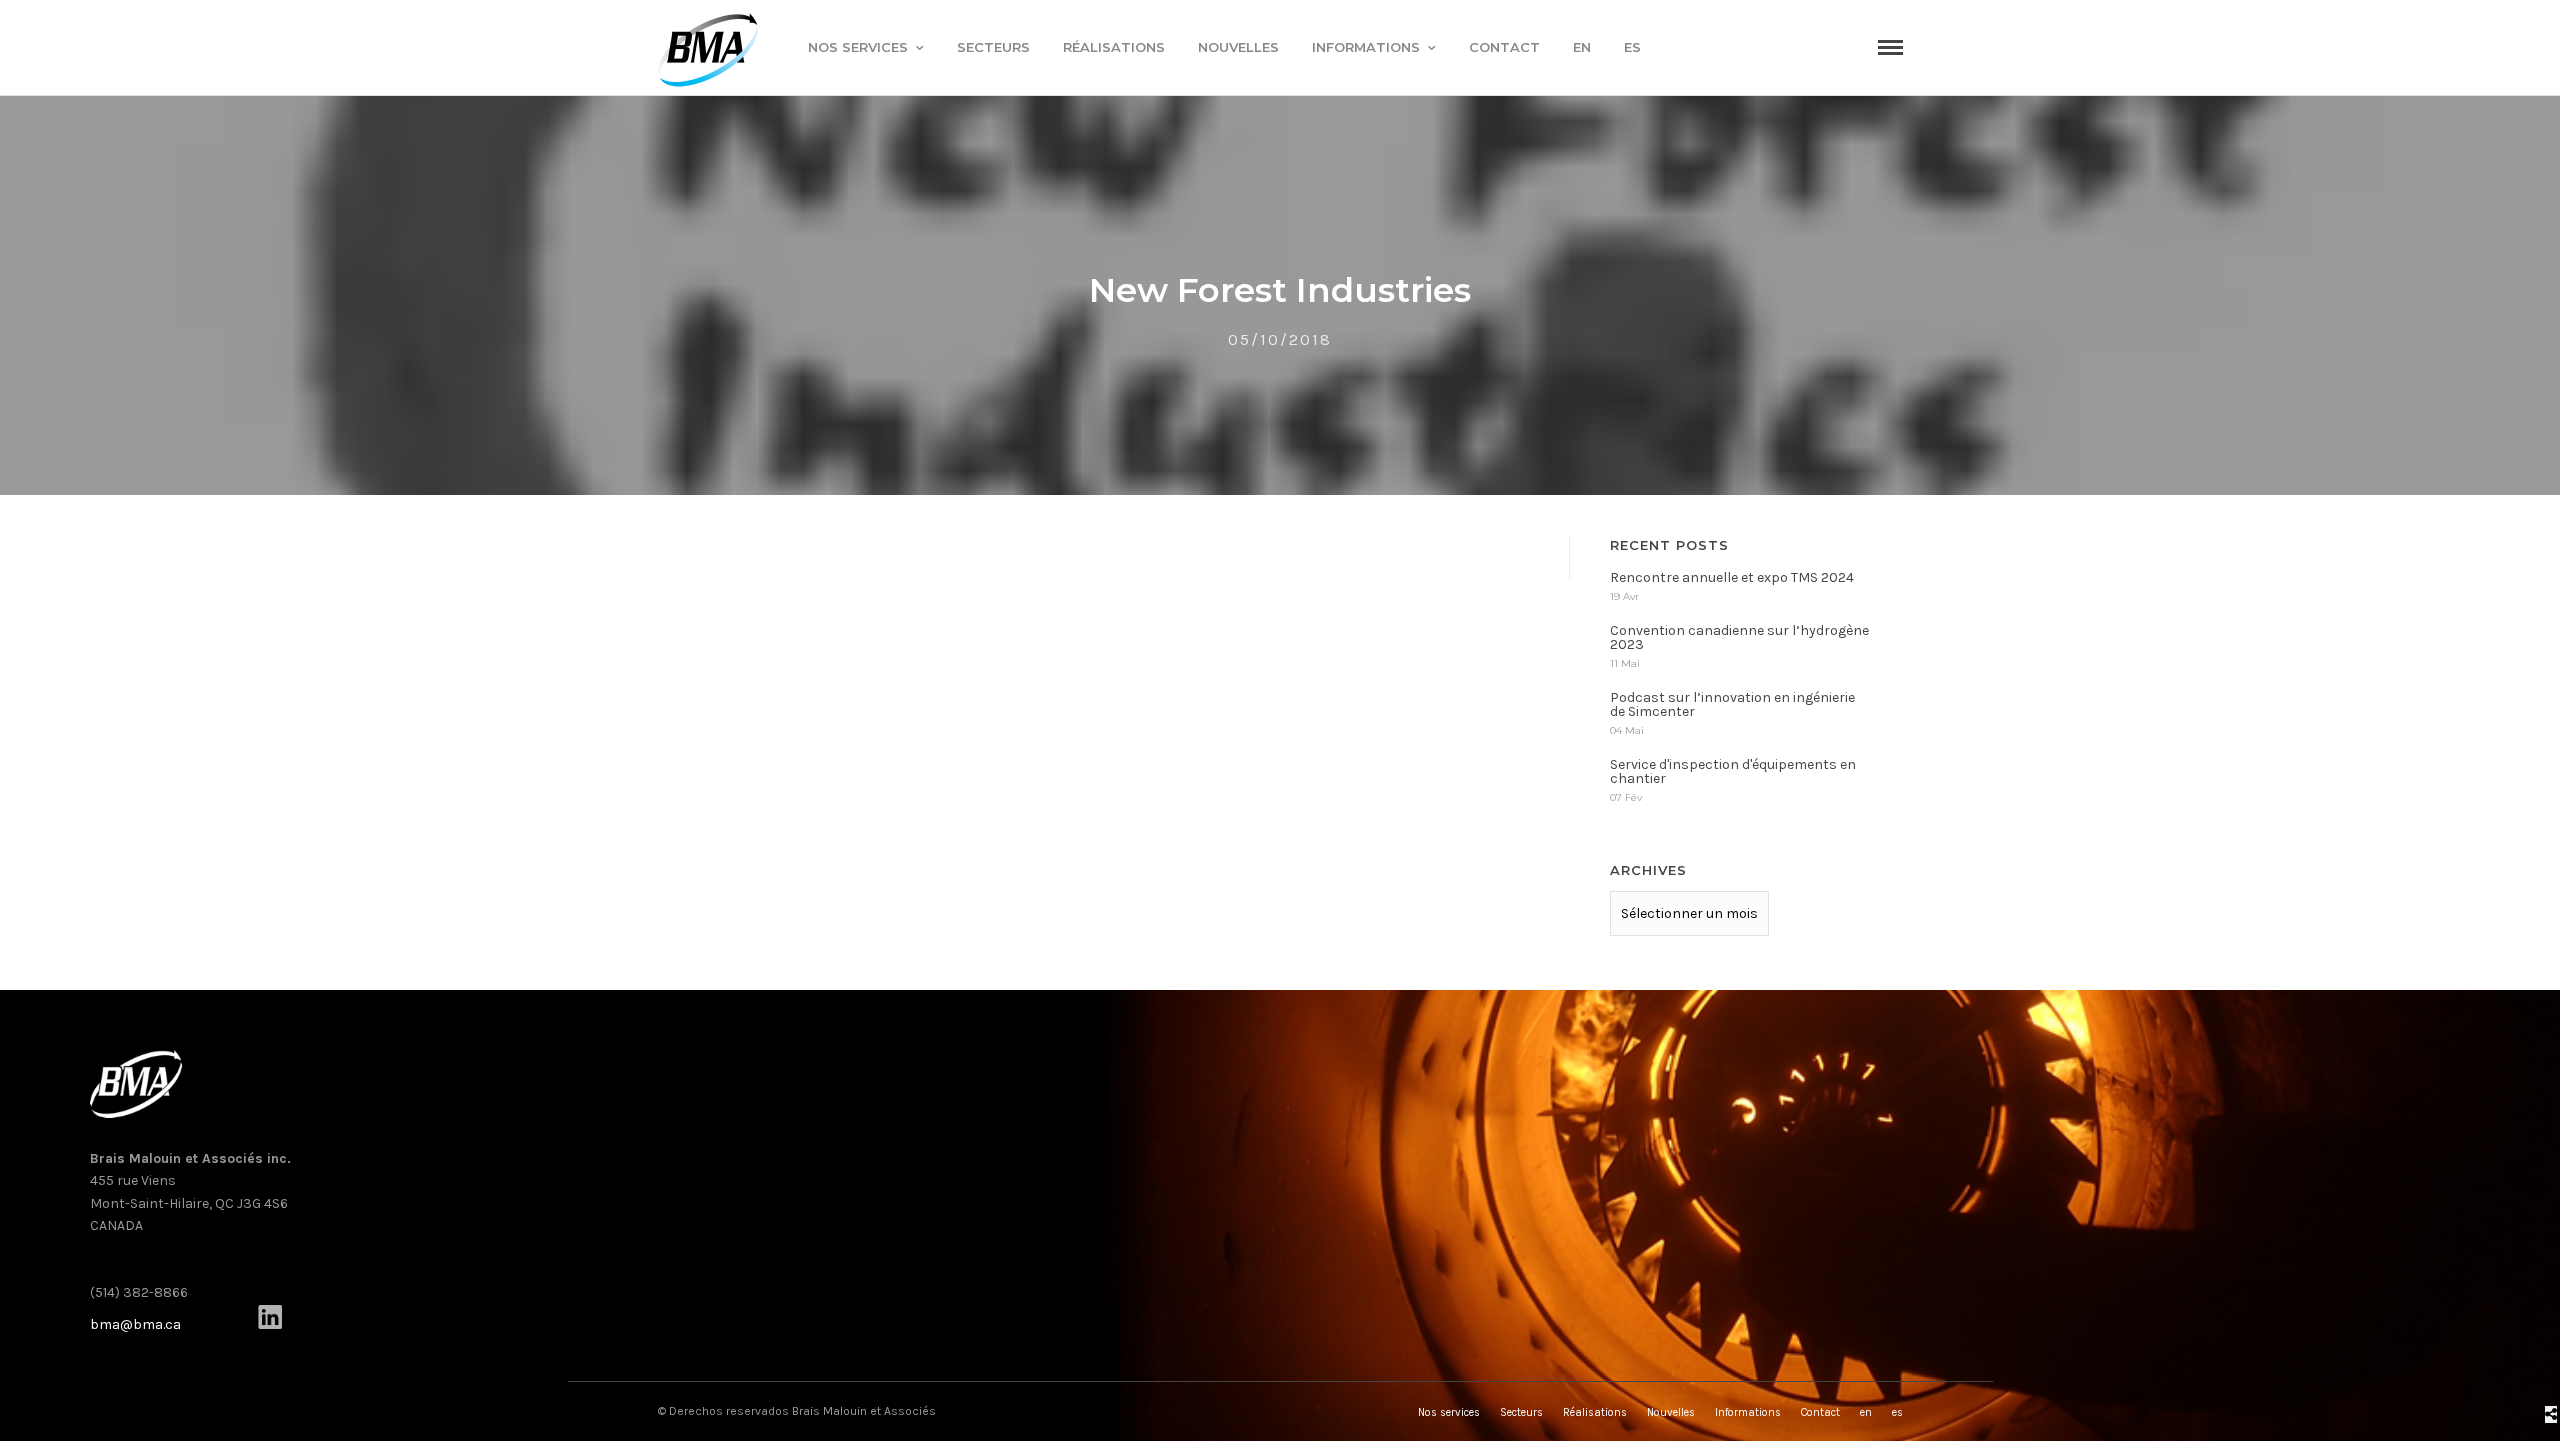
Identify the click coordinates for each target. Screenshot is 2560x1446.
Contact (1504, 47)
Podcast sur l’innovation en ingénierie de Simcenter (1732, 704)
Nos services (858, 47)
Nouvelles (1238, 47)
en (1582, 47)
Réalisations (1114, 47)
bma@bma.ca (135, 1324)
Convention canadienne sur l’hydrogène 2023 (1739, 637)
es (1632, 47)
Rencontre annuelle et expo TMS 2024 (1732, 577)
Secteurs (993, 47)
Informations (1366, 47)
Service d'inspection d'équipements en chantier (1733, 771)
